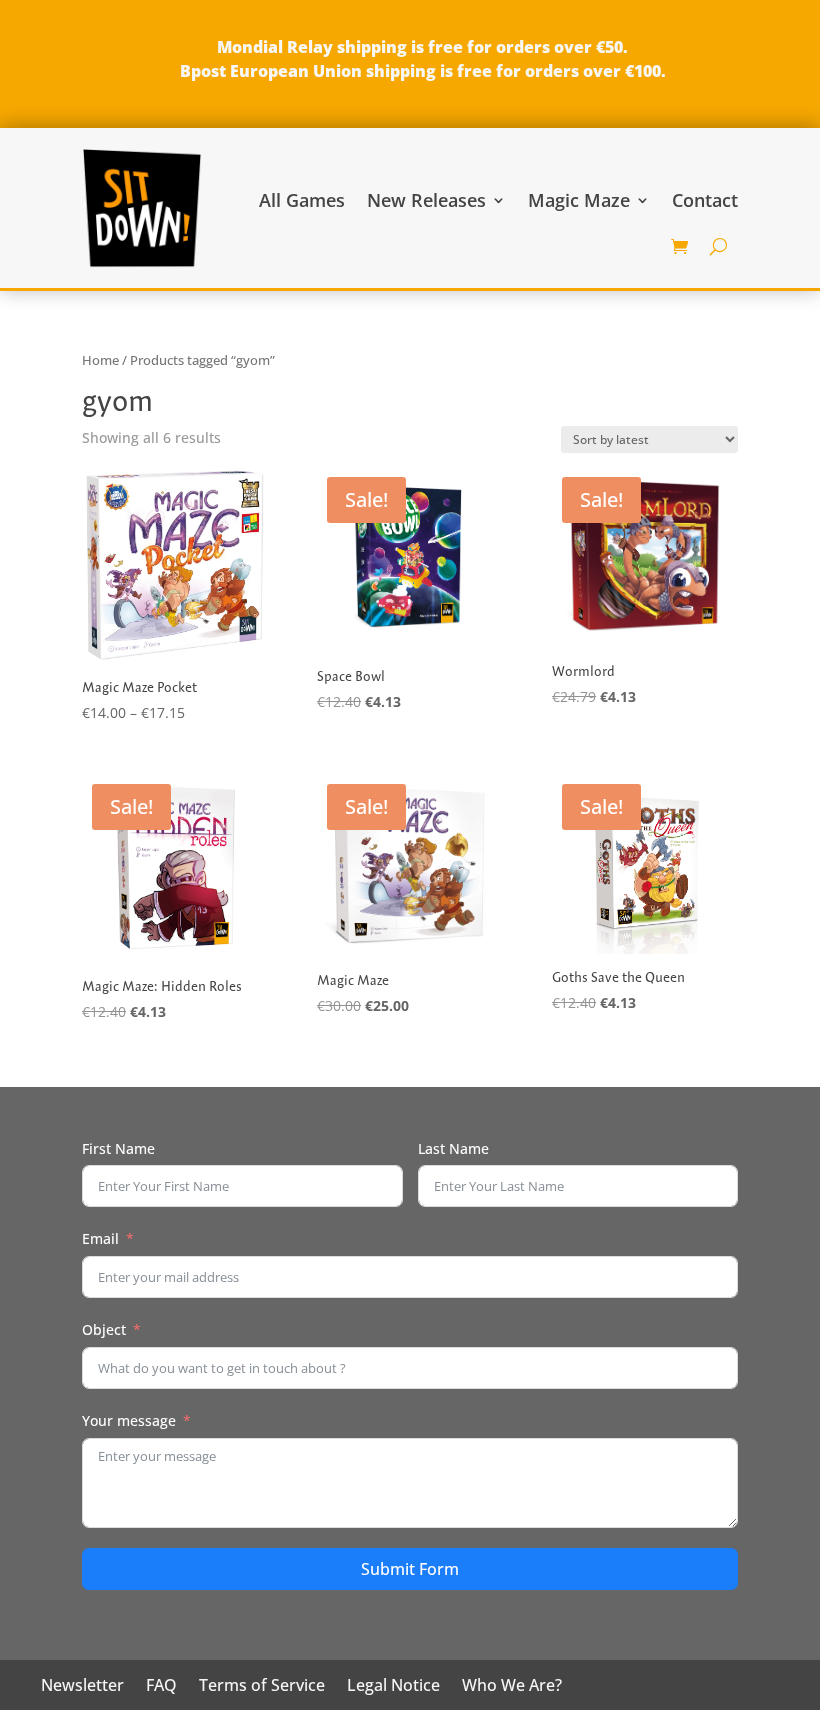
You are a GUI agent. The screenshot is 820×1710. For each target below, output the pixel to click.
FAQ (161, 1687)
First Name (118, 1148)
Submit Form (410, 1569)
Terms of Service (262, 1687)
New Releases (426, 200)
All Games (302, 200)
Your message (129, 1420)
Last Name (453, 1148)
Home (100, 360)
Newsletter (82, 1687)
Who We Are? (512, 1687)
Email (100, 1238)
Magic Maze (579, 200)
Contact (705, 200)
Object (104, 1329)
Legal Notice (393, 1687)
